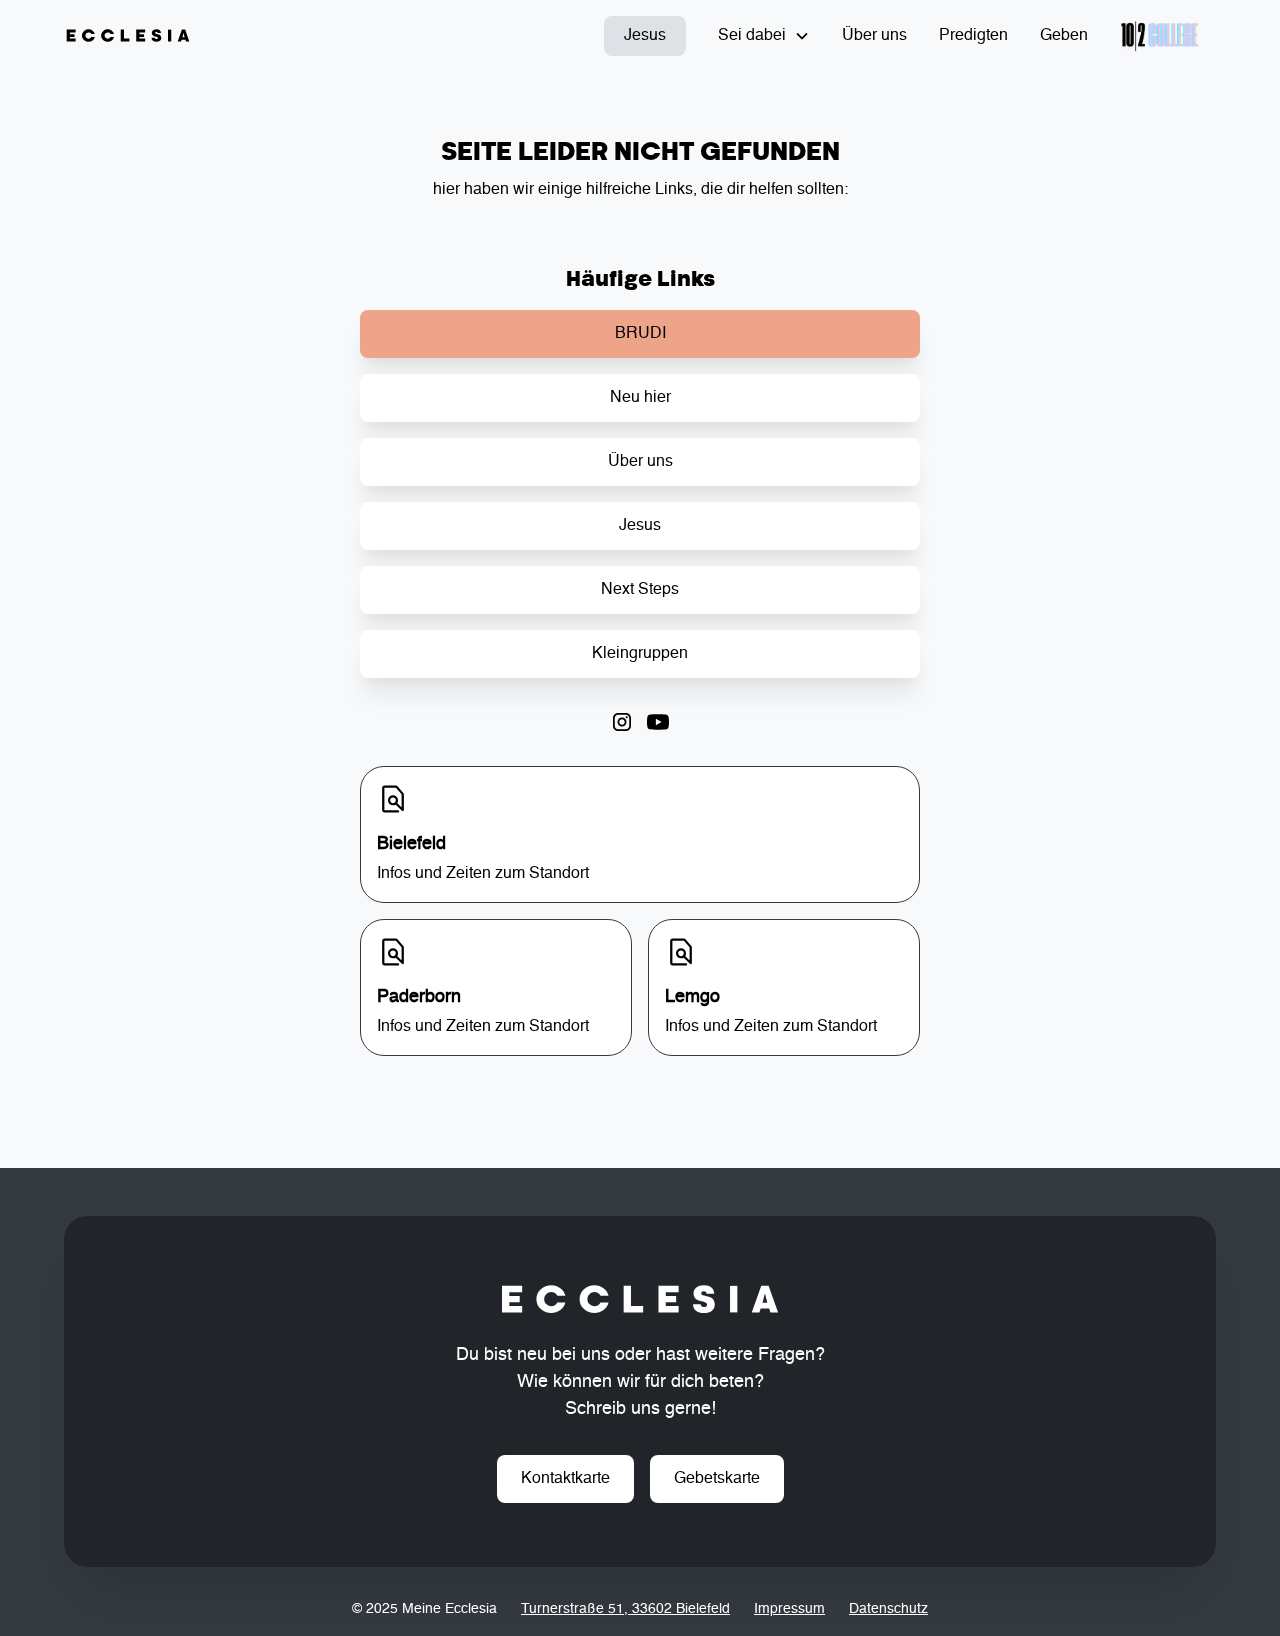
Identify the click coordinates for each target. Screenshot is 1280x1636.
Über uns (874, 36)
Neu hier (640, 398)
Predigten (973, 36)
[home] (128, 36)
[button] (764, 36)
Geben (1064, 36)
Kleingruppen (640, 654)
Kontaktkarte (565, 1479)
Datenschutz (888, 1609)
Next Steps (640, 590)
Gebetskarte (717, 1479)
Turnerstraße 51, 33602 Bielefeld (625, 1609)
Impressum (789, 1609)
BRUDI (640, 334)
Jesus (645, 36)
